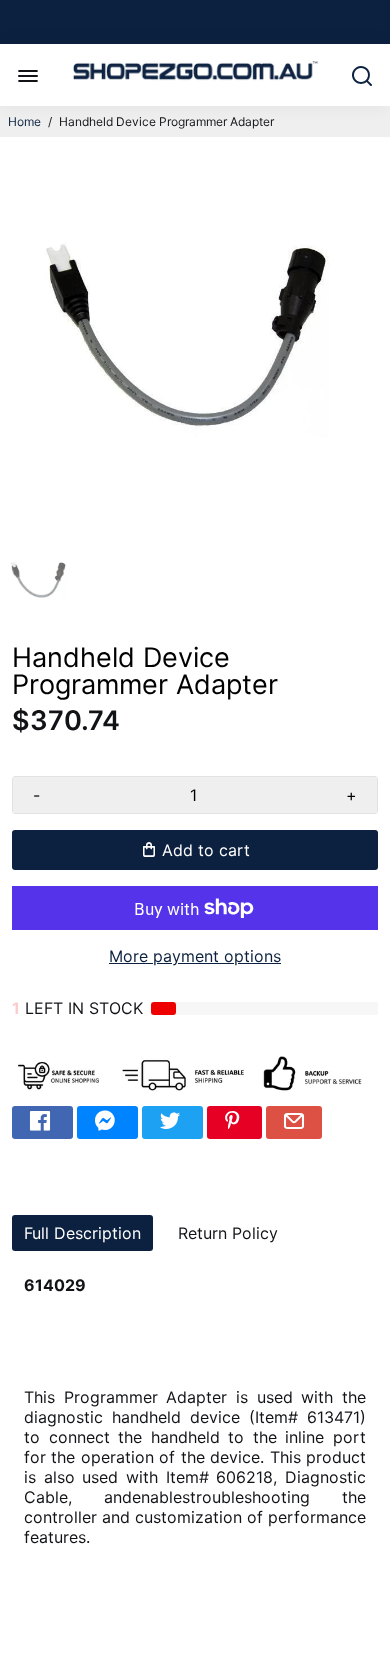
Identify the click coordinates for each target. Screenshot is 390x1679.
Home (24, 121)
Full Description (82, 1233)
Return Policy (228, 1233)
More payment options (195, 956)
